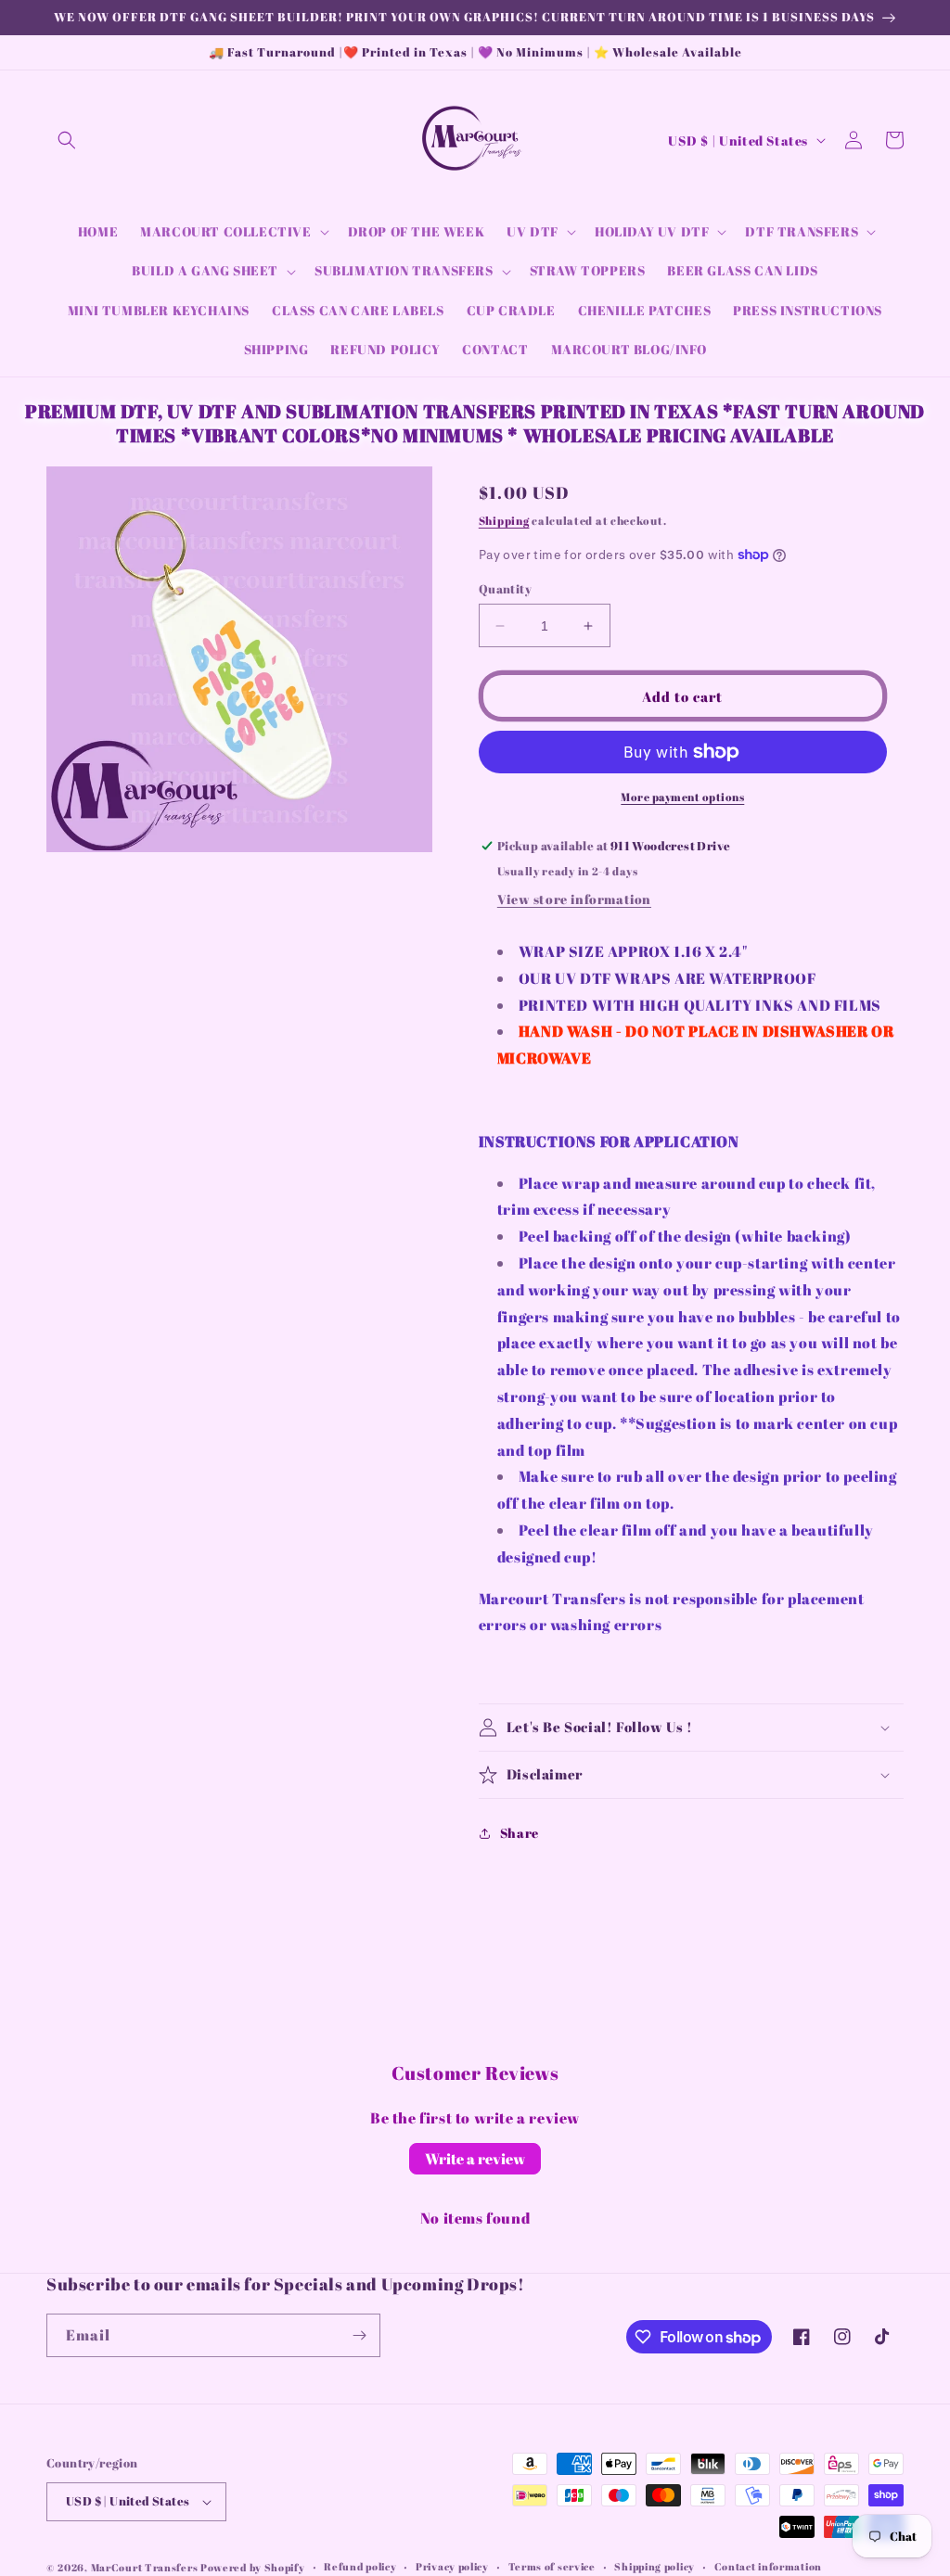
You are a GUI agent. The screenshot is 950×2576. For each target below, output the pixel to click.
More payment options (682, 797)
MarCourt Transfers (146, 2567)
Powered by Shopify (253, 2567)
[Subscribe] (359, 2335)
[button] (67, 140)
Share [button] (520, 1833)
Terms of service (552, 2566)
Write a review (475, 2159)
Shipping (504, 520)
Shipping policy (655, 2566)
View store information (574, 899)
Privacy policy (452, 2566)
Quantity (505, 589)
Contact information (768, 2566)
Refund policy (360, 2566)
